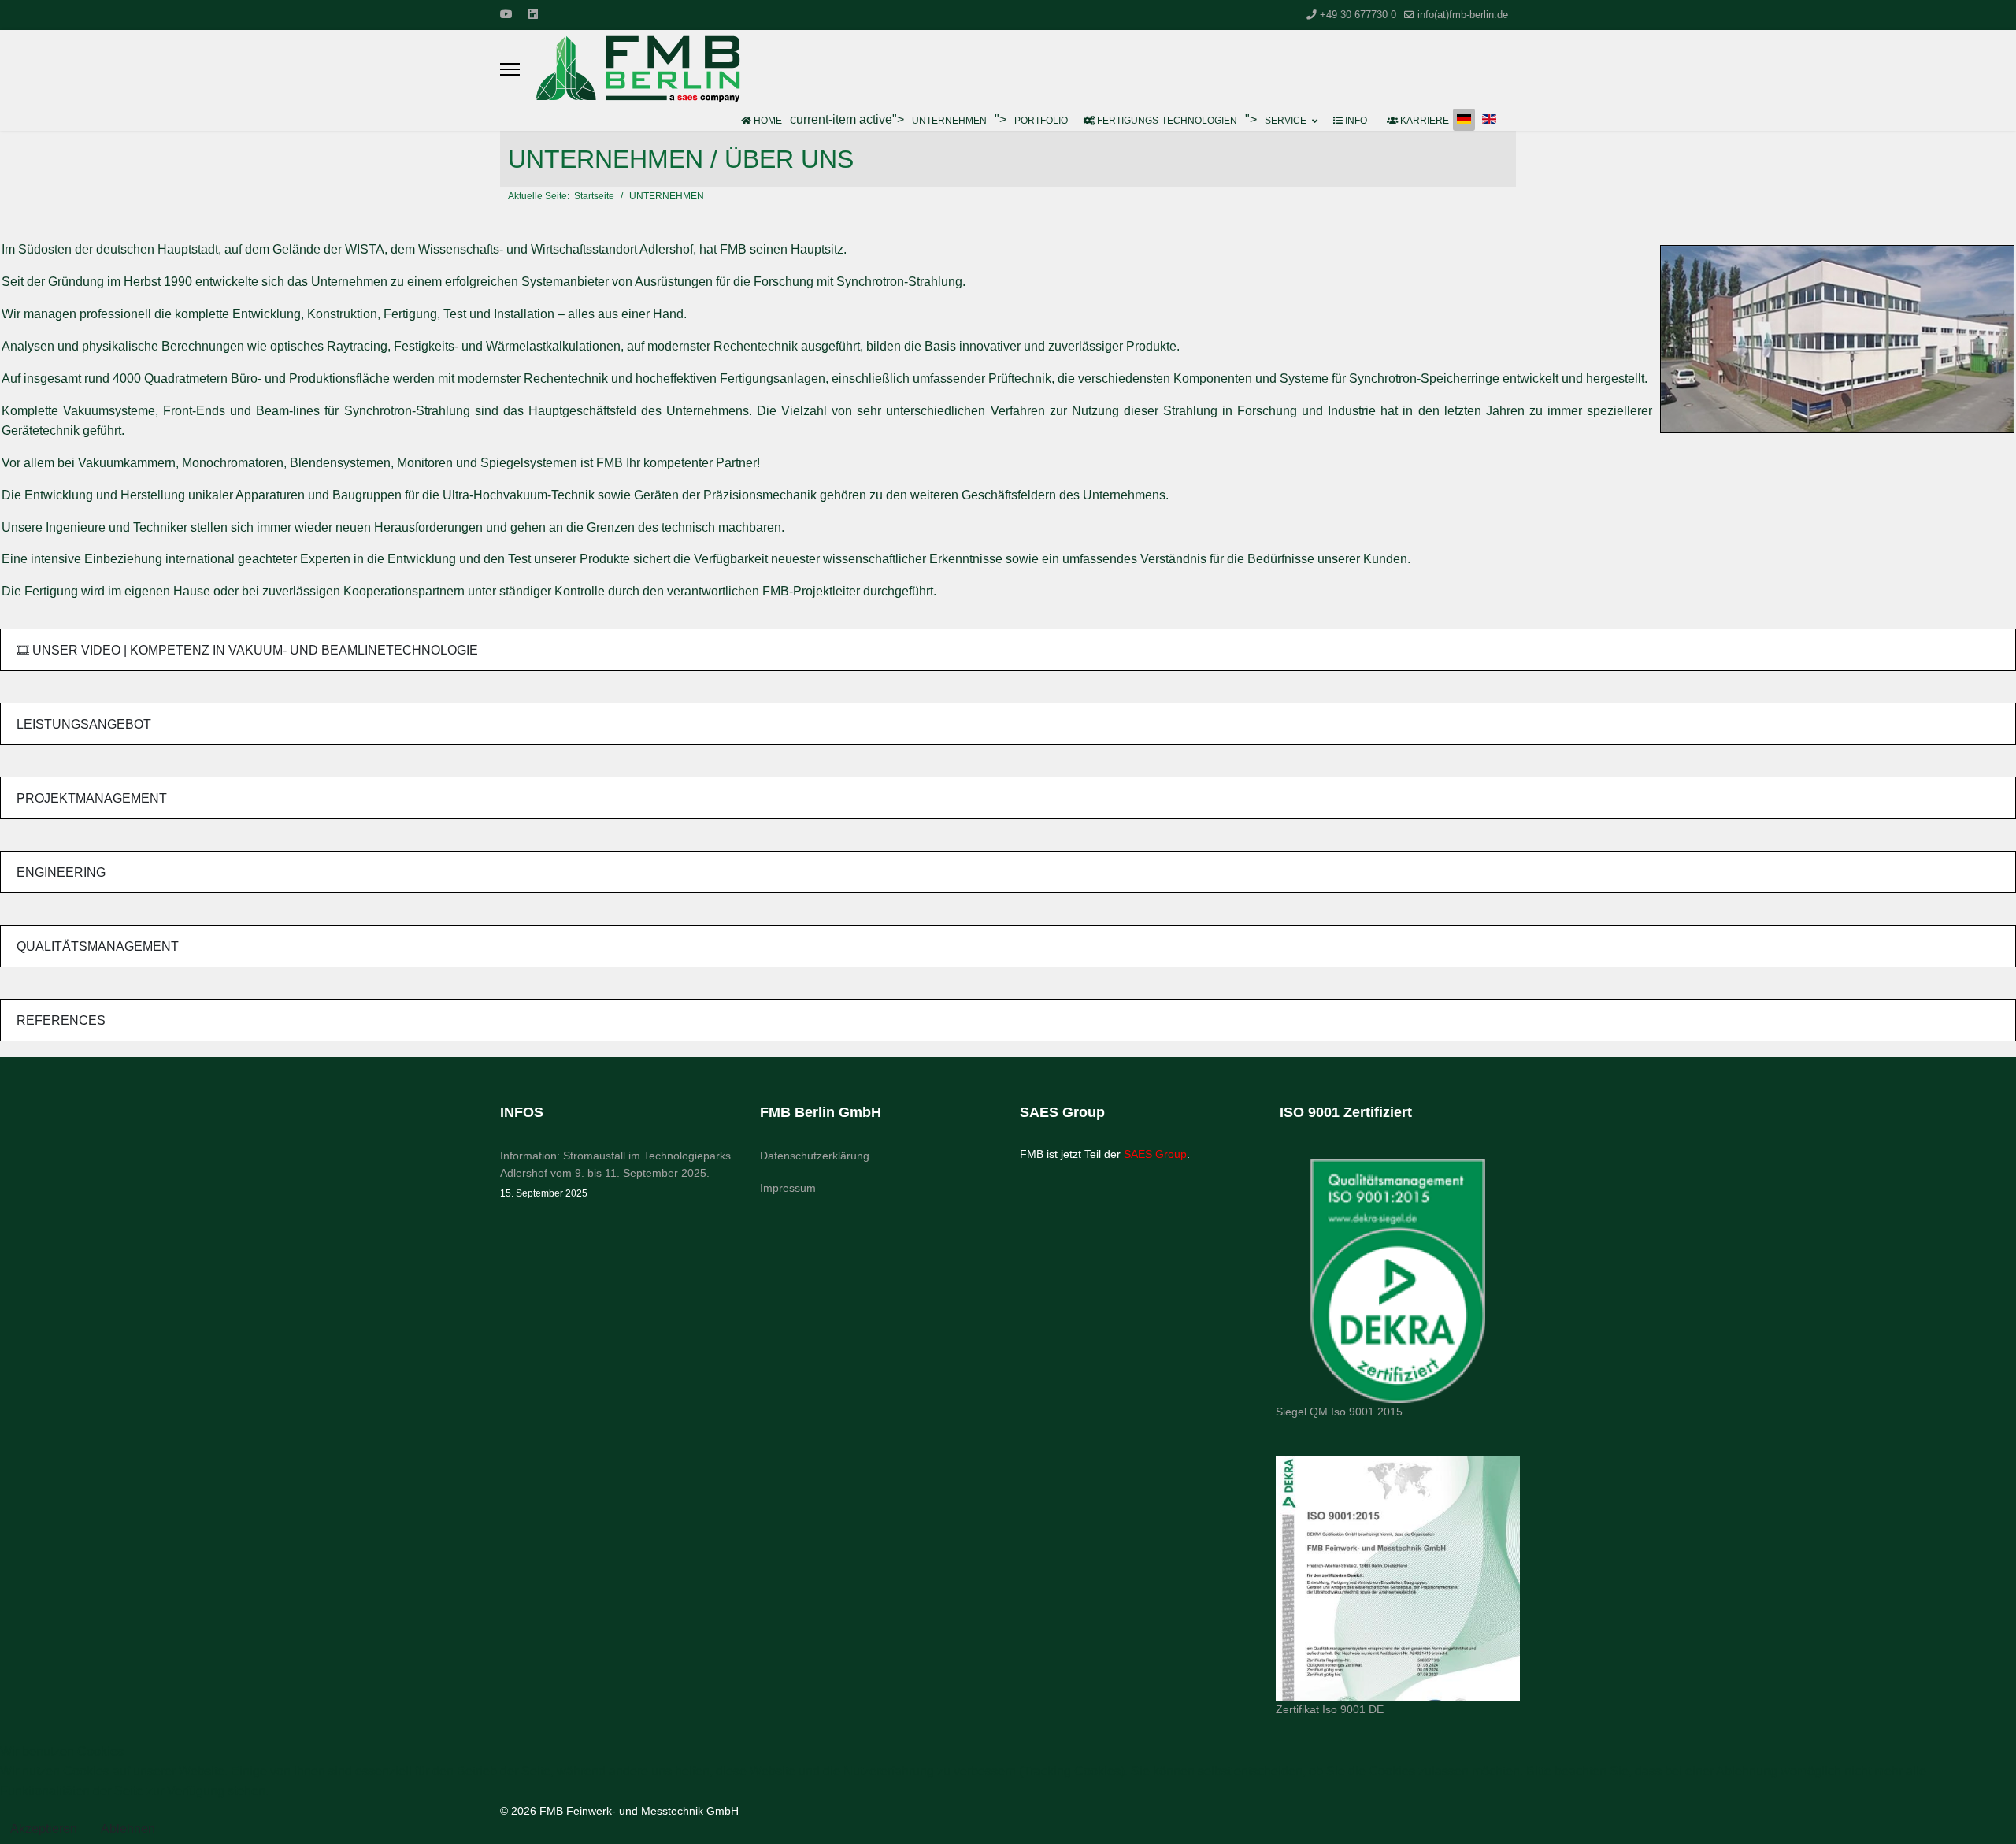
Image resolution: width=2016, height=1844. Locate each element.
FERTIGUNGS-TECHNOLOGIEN (1166, 121)
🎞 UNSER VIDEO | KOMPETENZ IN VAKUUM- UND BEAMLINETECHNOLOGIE (247, 650)
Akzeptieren (44, 1829)
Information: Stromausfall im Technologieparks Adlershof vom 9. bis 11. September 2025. (615, 1174)
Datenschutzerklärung (815, 1156)
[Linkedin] (533, 14)
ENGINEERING (61, 872)
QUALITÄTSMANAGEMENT (98, 946)
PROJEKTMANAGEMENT (92, 798)
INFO (1355, 121)
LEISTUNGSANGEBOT (84, 724)
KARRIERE (1423, 121)
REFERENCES (61, 1020)
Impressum (788, 1188)
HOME (767, 121)
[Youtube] (506, 14)
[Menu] (510, 69)
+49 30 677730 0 (1358, 15)
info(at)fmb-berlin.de (1463, 15)
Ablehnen (128, 1829)
